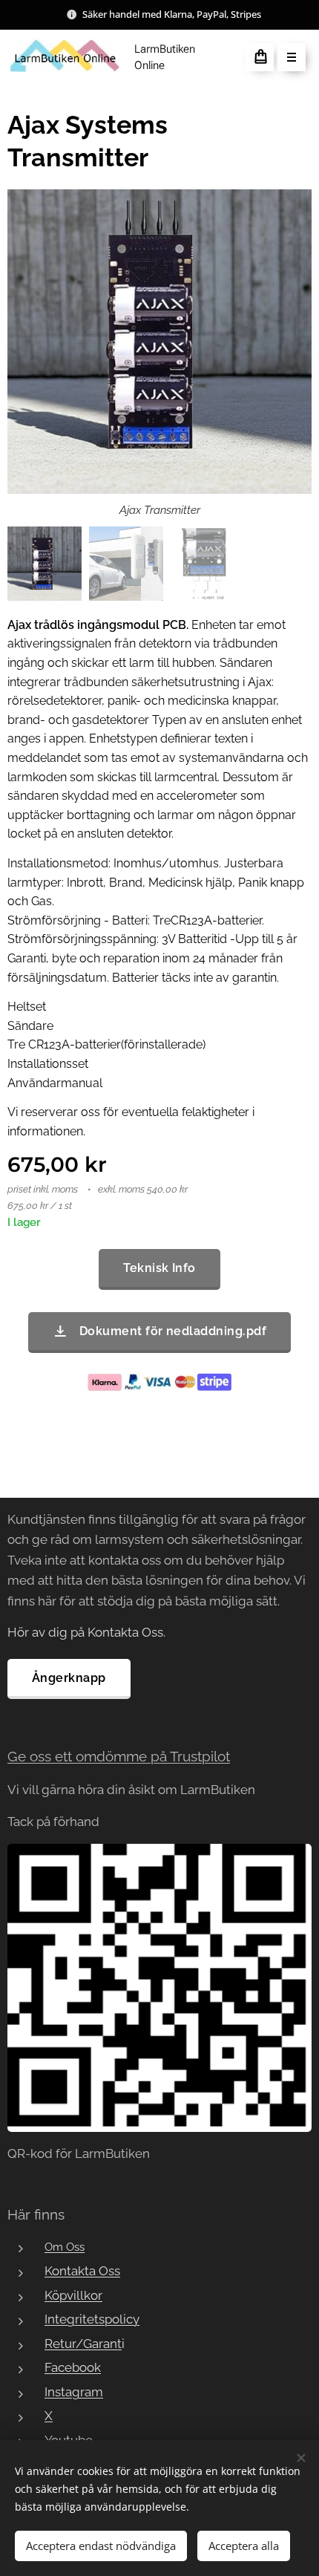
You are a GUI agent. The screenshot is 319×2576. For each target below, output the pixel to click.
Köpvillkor (73, 2295)
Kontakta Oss (82, 2271)
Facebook (73, 2367)
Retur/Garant (83, 2344)
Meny (292, 57)
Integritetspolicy (92, 2319)
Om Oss (65, 2247)
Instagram (74, 2392)
